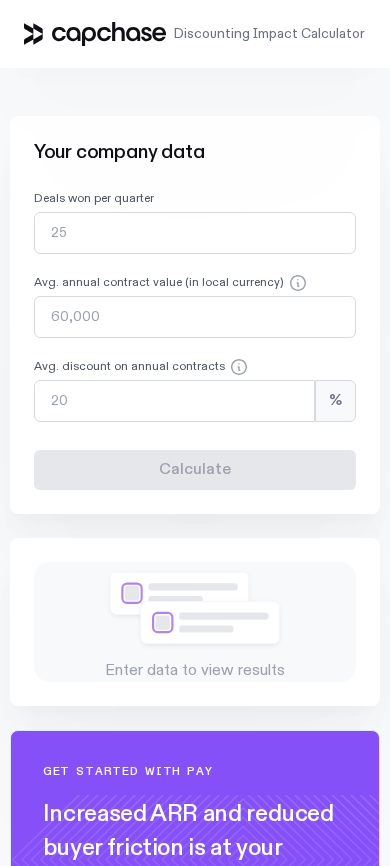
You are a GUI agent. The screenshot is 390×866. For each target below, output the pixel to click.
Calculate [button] (195, 470)
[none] (195, 224)
